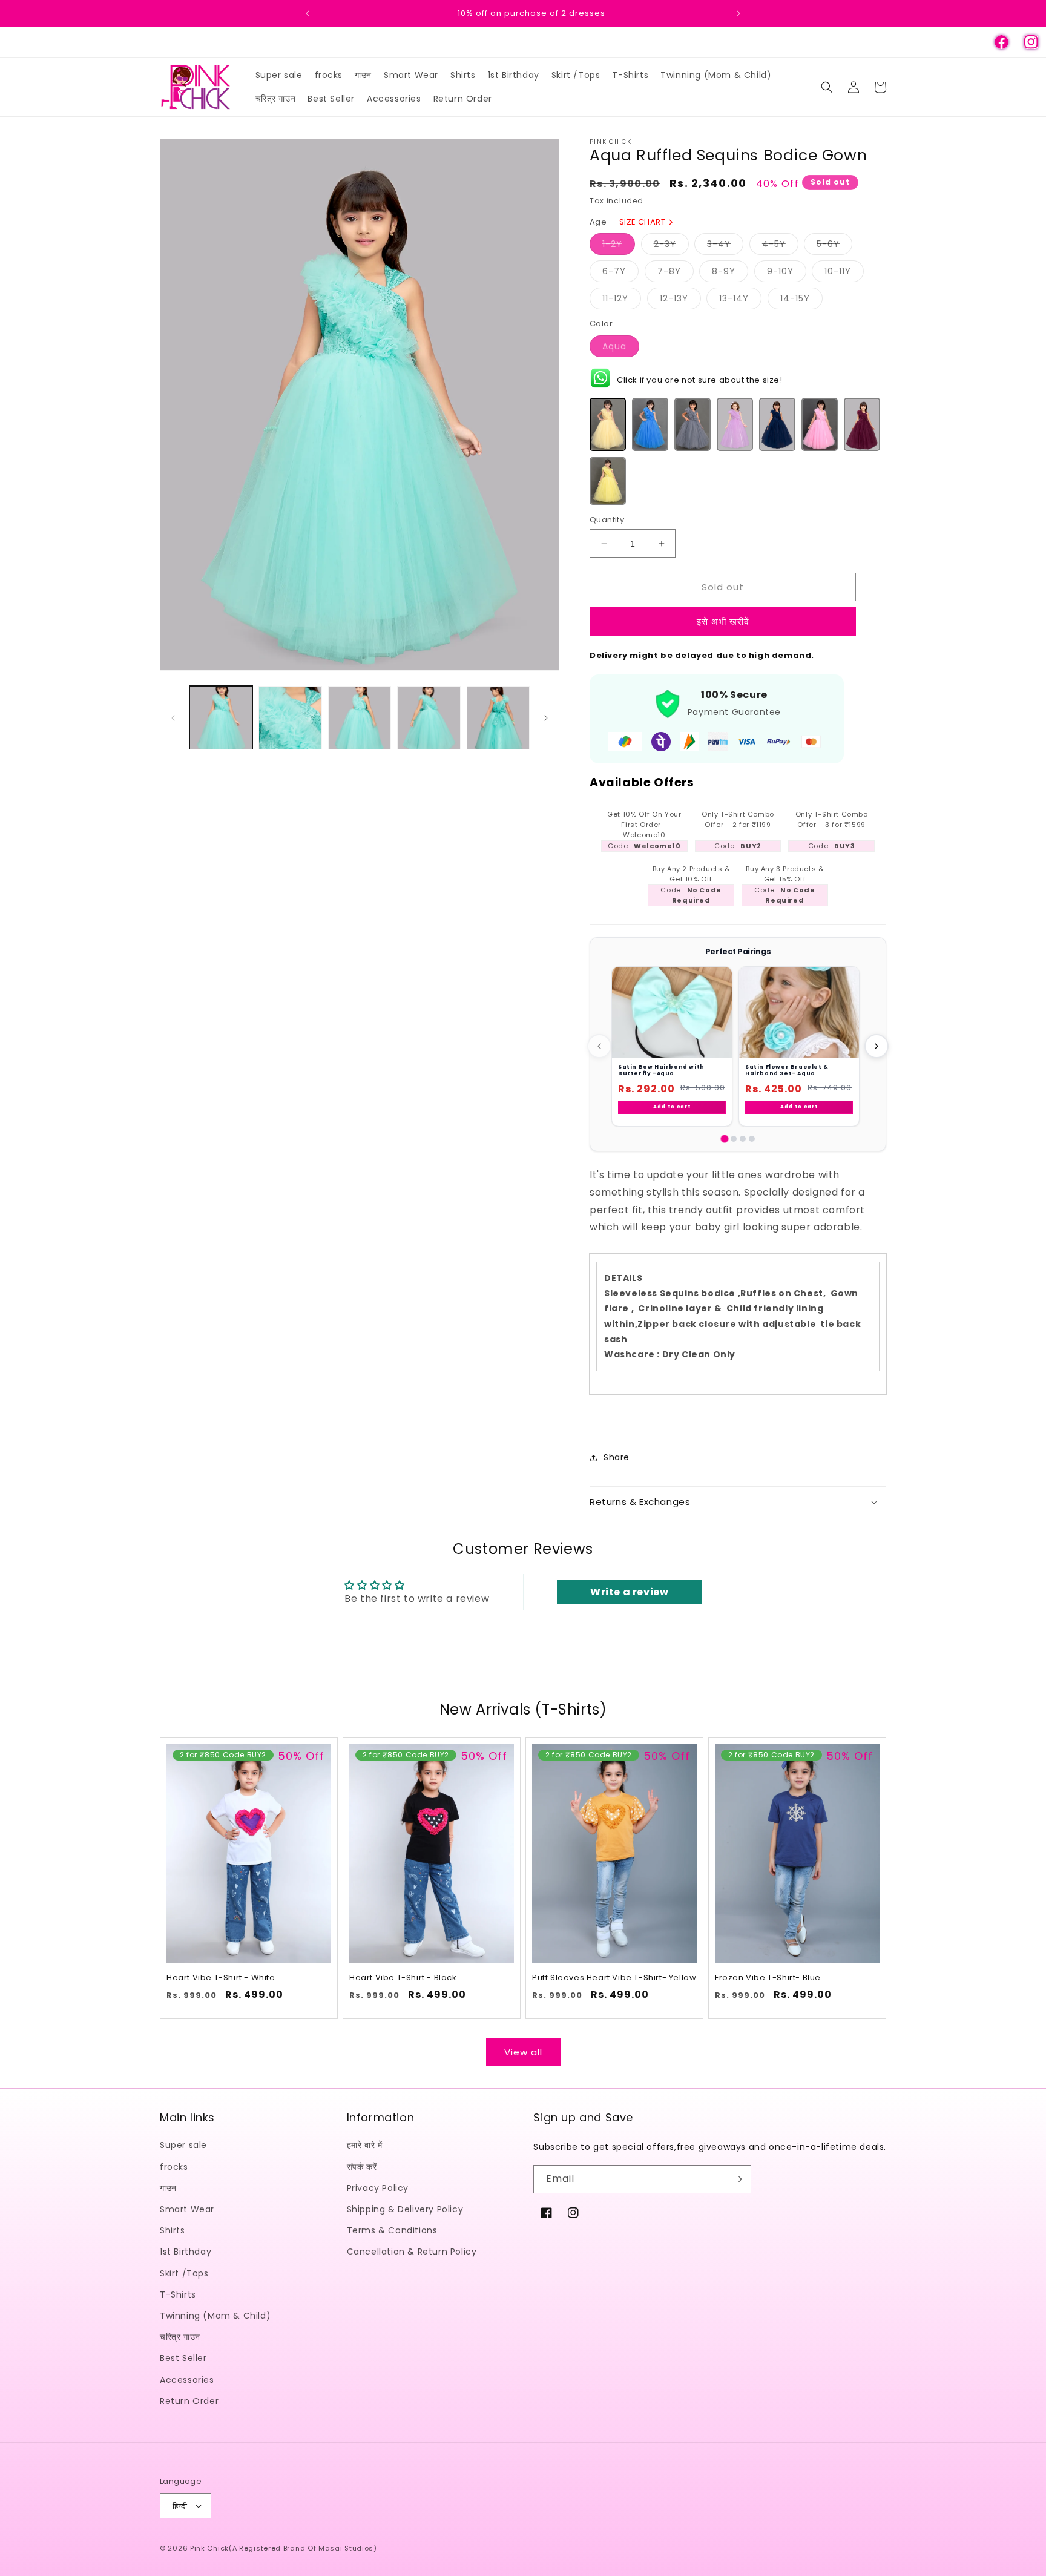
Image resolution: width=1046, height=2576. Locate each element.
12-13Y (680, 301)
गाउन (168, 2187)
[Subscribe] (737, 2179)
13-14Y (740, 301)
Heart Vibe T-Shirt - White (221, 1979)
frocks (174, 2166)
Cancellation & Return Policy (412, 2252)
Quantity (607, 520)
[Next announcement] (738, 13)
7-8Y (676, 273)
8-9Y (730, 273)
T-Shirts (178, 2294)
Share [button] (617, 1457)
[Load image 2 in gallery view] (290, 717)
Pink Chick (209, 2548)
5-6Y (834, 246)
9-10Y (787, 273)
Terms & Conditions (392, 2230)
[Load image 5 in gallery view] (498, 717)
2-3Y (671, 246)
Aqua (621, 348)
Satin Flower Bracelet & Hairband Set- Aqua (787, 1070)
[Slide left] (173, 718)
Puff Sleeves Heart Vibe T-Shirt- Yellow (614, 1979)
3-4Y (725, 246)
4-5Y (780, 246)
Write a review (629, 1592)
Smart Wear (187, 2209)
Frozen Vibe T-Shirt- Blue (768, 1979)
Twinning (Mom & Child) (215, 2316)
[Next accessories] (877, 1046)
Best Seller (183, 2358)
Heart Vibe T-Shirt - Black (403, 1979)
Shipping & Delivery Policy (405, 2209)
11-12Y (622, 301)
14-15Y (801, 301)
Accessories (187, 2379)
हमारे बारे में (365, 2145)
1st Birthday (186, 2252)
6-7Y (620, 273)
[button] (827, 87)
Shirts (173, 2230)
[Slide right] (546, 718)
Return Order (189, 2400)
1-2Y (619, 246)
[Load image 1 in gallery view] (221, 717)
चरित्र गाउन (180, 2337)
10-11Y (844, 273)
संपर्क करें (362, 2166)
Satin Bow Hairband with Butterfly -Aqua (661, 1070)
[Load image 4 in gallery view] (429, 717)
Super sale (183, 2145)
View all (523, 2051)
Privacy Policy (378, 2187)
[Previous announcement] (308, 13)
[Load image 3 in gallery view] (360, 717)
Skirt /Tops (184, 2273)
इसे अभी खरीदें (723, 621)
